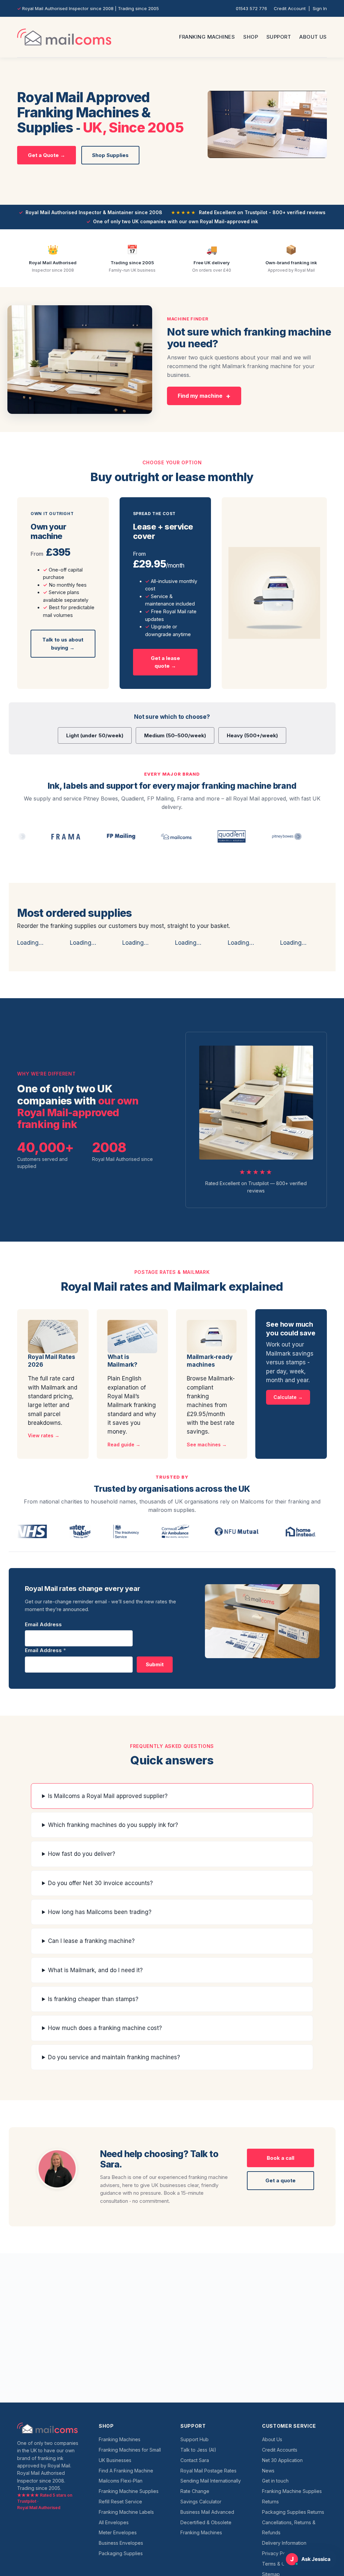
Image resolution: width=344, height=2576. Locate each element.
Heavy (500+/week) (252, 735)
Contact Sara (195, 2460)
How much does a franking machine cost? (105, 2028)
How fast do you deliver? (82, 1854)
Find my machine (200, 396)
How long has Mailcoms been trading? (100, 1912)
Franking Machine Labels (126, 2512)
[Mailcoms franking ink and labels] (134, 836)
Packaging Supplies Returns (293, 2512)
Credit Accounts (280, 2450)
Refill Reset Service (120, 2502)
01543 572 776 (251, 8)
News (268, 2471)
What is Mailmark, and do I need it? (95, 1970)
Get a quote (281, 2180)
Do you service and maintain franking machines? (114, 2057)
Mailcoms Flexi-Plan (121, 2481)
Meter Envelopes (118, 2532)
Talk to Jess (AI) (198, 2450)
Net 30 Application (282, 2460)
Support (279, 37)
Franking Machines (207, 37)
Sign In (320, 8)
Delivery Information (284, 2543)
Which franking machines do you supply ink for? (113, 1825)
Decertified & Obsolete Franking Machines (206, 2528)
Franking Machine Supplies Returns (292, 2496)
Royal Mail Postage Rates (208, 2471)
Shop (251, 37)
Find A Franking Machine (126, 2471)
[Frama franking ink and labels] (24, 836)
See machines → (207, 1445)
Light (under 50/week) (95, 735)
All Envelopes (114, 2522)
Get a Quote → (47, 155)
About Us (313, 37)
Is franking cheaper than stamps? (93, 1999)
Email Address (43, 1624)
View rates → (44, 1435)
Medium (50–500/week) (175, 735)
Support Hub (195, 2439)
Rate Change (195, 2491)
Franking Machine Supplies (129, 2491)
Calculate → (288, 1397)
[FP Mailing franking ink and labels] (79, 836)
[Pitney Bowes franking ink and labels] (245, 836)
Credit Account (290, 8)
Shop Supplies (110, 155)
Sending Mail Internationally (211, 2481)
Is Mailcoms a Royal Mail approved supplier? (108, 1796)
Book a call (281, 2158)
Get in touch (275, 2481)
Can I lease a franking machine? (91, 1941)
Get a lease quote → (165, 662)
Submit (155, 1664)
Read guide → (124, 1445)
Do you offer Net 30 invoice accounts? (100, 1883)
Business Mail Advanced (207, 2512)
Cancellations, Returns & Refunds (289, 2528)
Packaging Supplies (121, 2553)
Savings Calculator (201, 2502)
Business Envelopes (121, 2543)
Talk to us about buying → (63, 643)
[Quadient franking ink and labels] (189, 836)
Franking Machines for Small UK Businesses (130, 2455)
